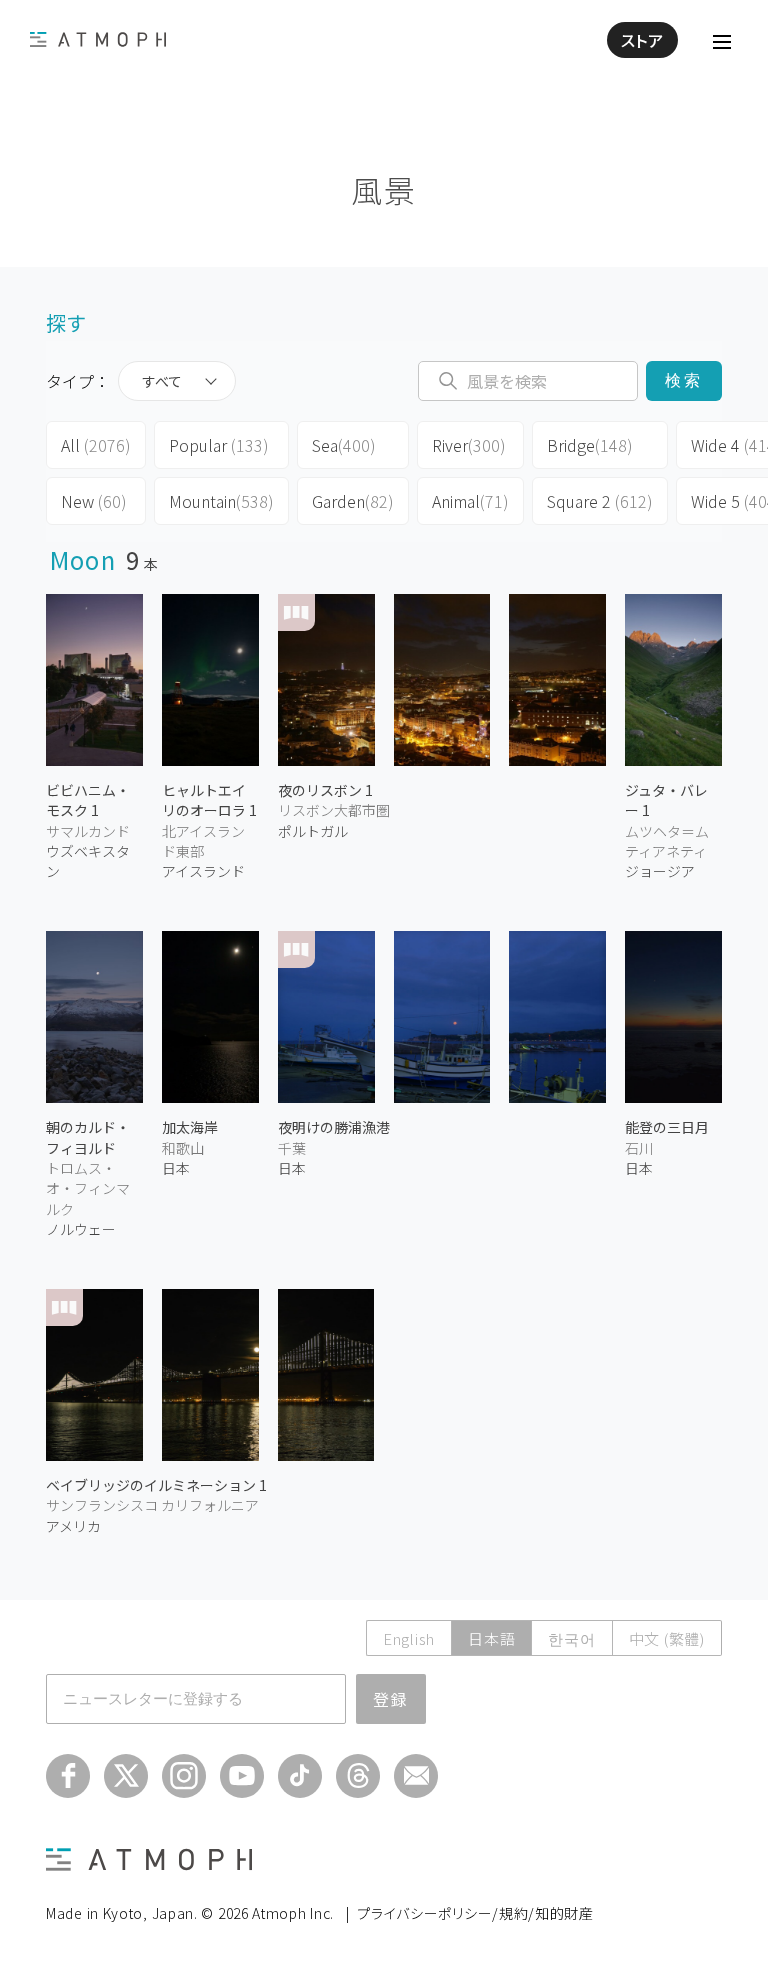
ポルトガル (313, 831)
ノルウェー (81, 1229)
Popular (219, 445)
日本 (176, 1168)
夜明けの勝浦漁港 (334, 1127)
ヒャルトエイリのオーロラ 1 (209, 800)
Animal (470, 501)
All (96, 445)
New (94, 501)
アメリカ (73, 1526)
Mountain (221, 501)
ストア (642, 40)
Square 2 (600, 501)
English (409, 1638)
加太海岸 (190, 1127)
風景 (383, 189)
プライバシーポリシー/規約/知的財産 (475, 1913)
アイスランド (203, 871)
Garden (353, 501)
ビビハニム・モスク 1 (88, 800)
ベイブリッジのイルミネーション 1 (156, 1485)
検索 (683, 380)
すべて (162, 381)
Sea (344, 445)
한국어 (571, 1638)
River (469, 445)
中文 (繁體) (667, 1638)
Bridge (590, 445)
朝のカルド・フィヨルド (88, 1137)
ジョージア (660, 871)
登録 (391, 1699)
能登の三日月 (667, 1127)
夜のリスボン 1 (325, 790)
